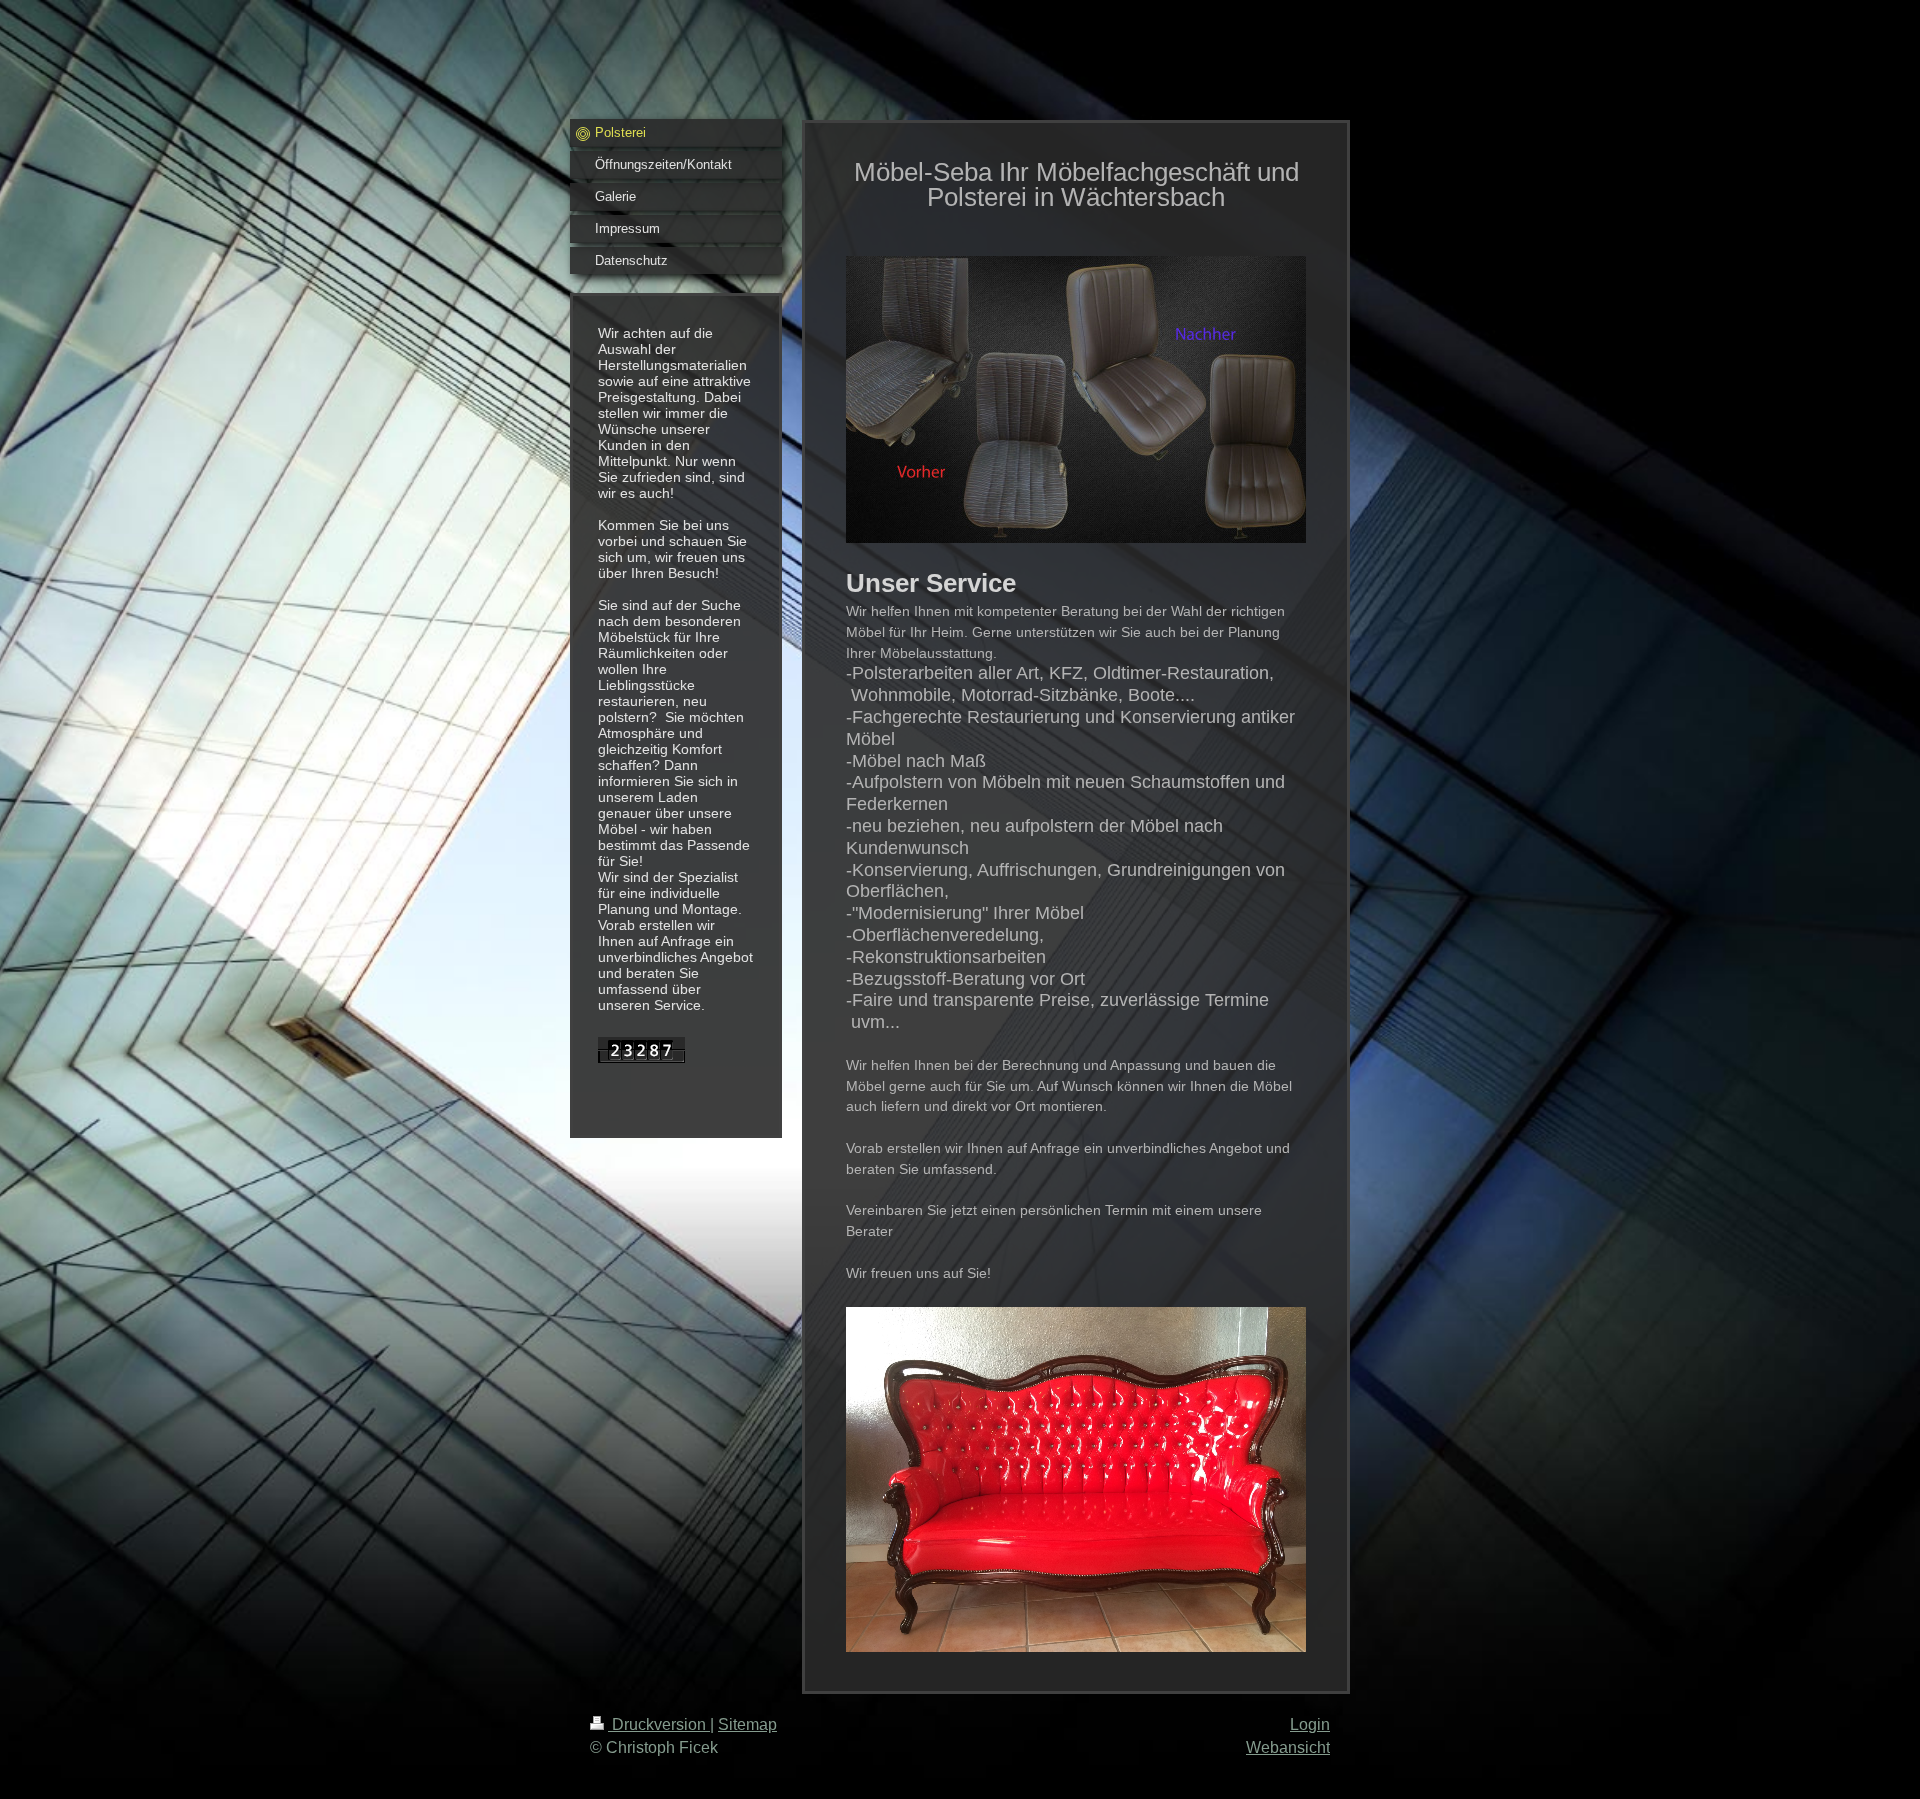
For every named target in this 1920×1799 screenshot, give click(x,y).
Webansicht (1288, 1747)
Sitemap (747, 1724)
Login (1310, 1724)
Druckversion (659, 1724)
